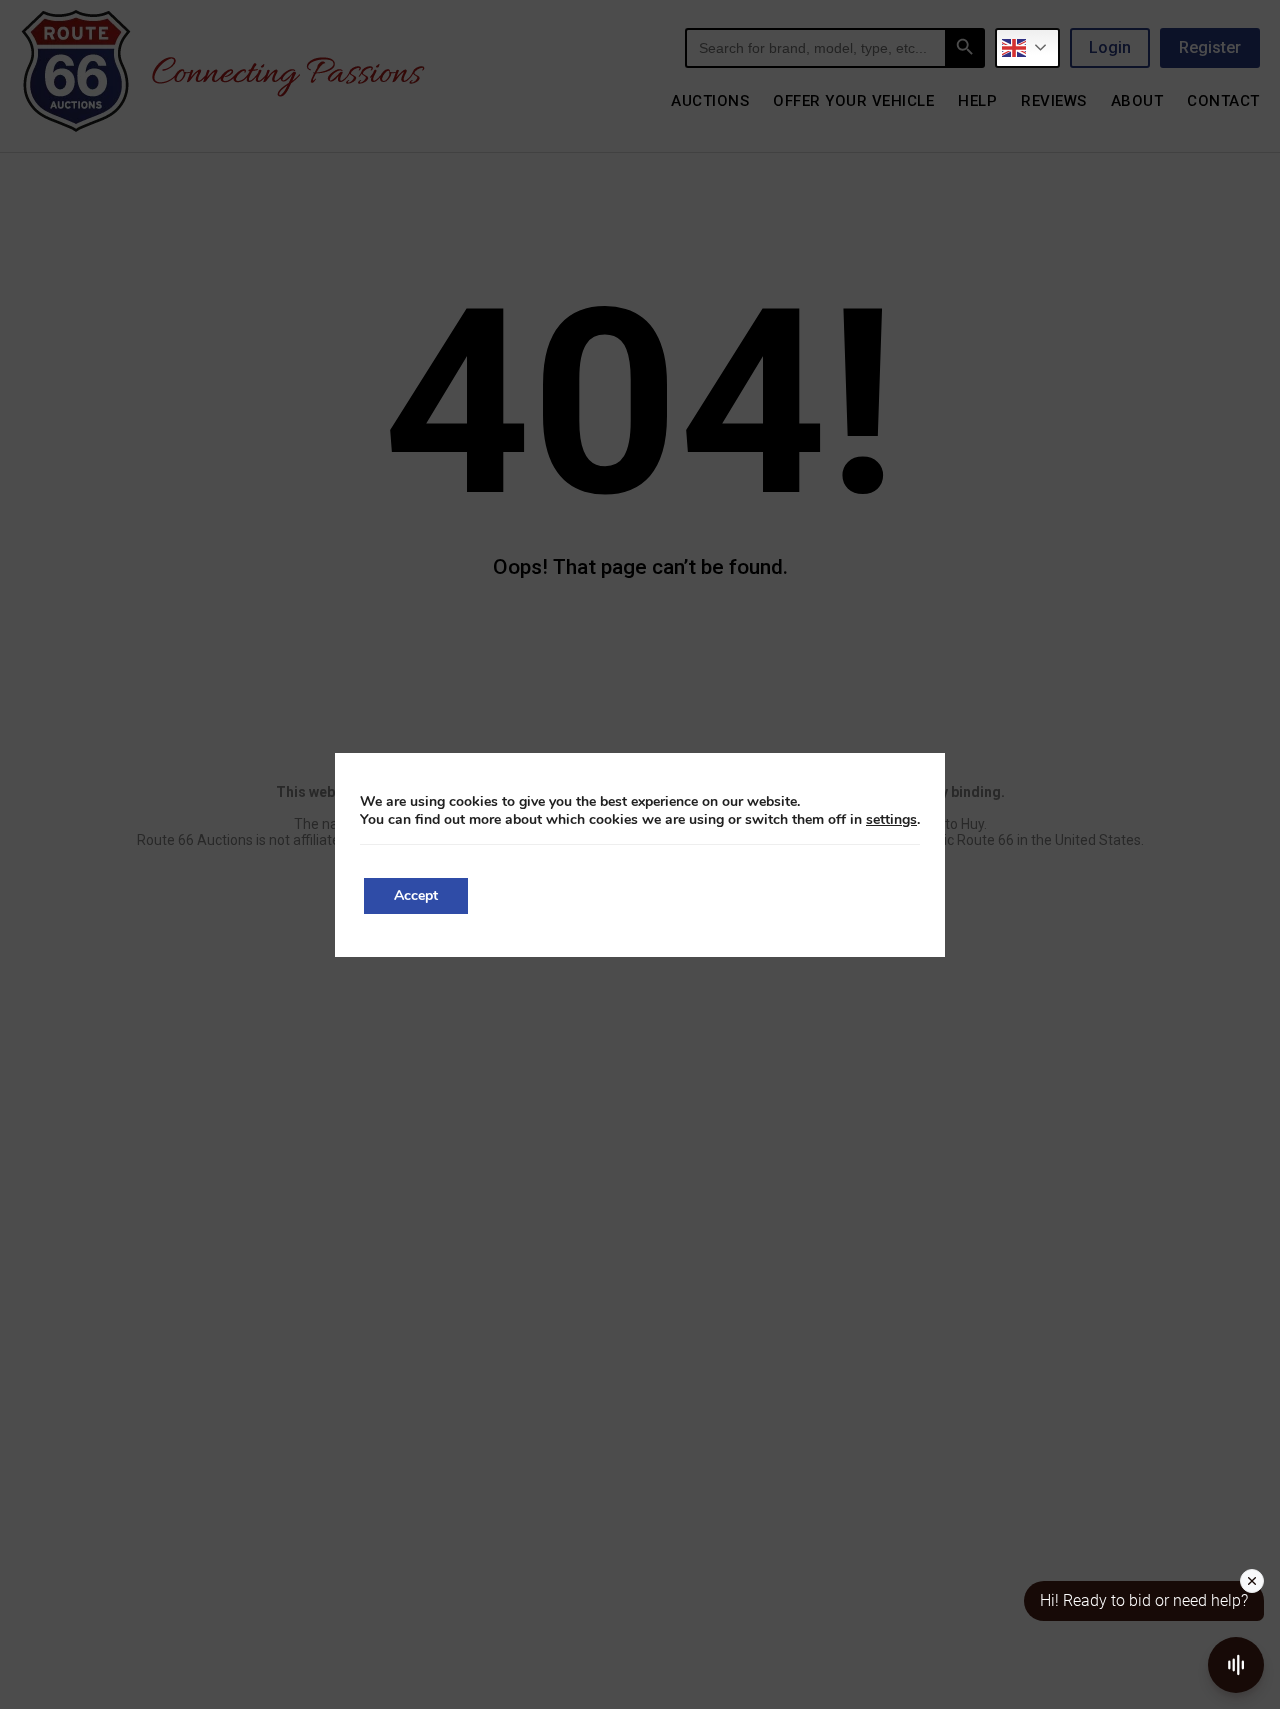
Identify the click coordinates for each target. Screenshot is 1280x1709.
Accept (416, 895)
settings (891, 820)
